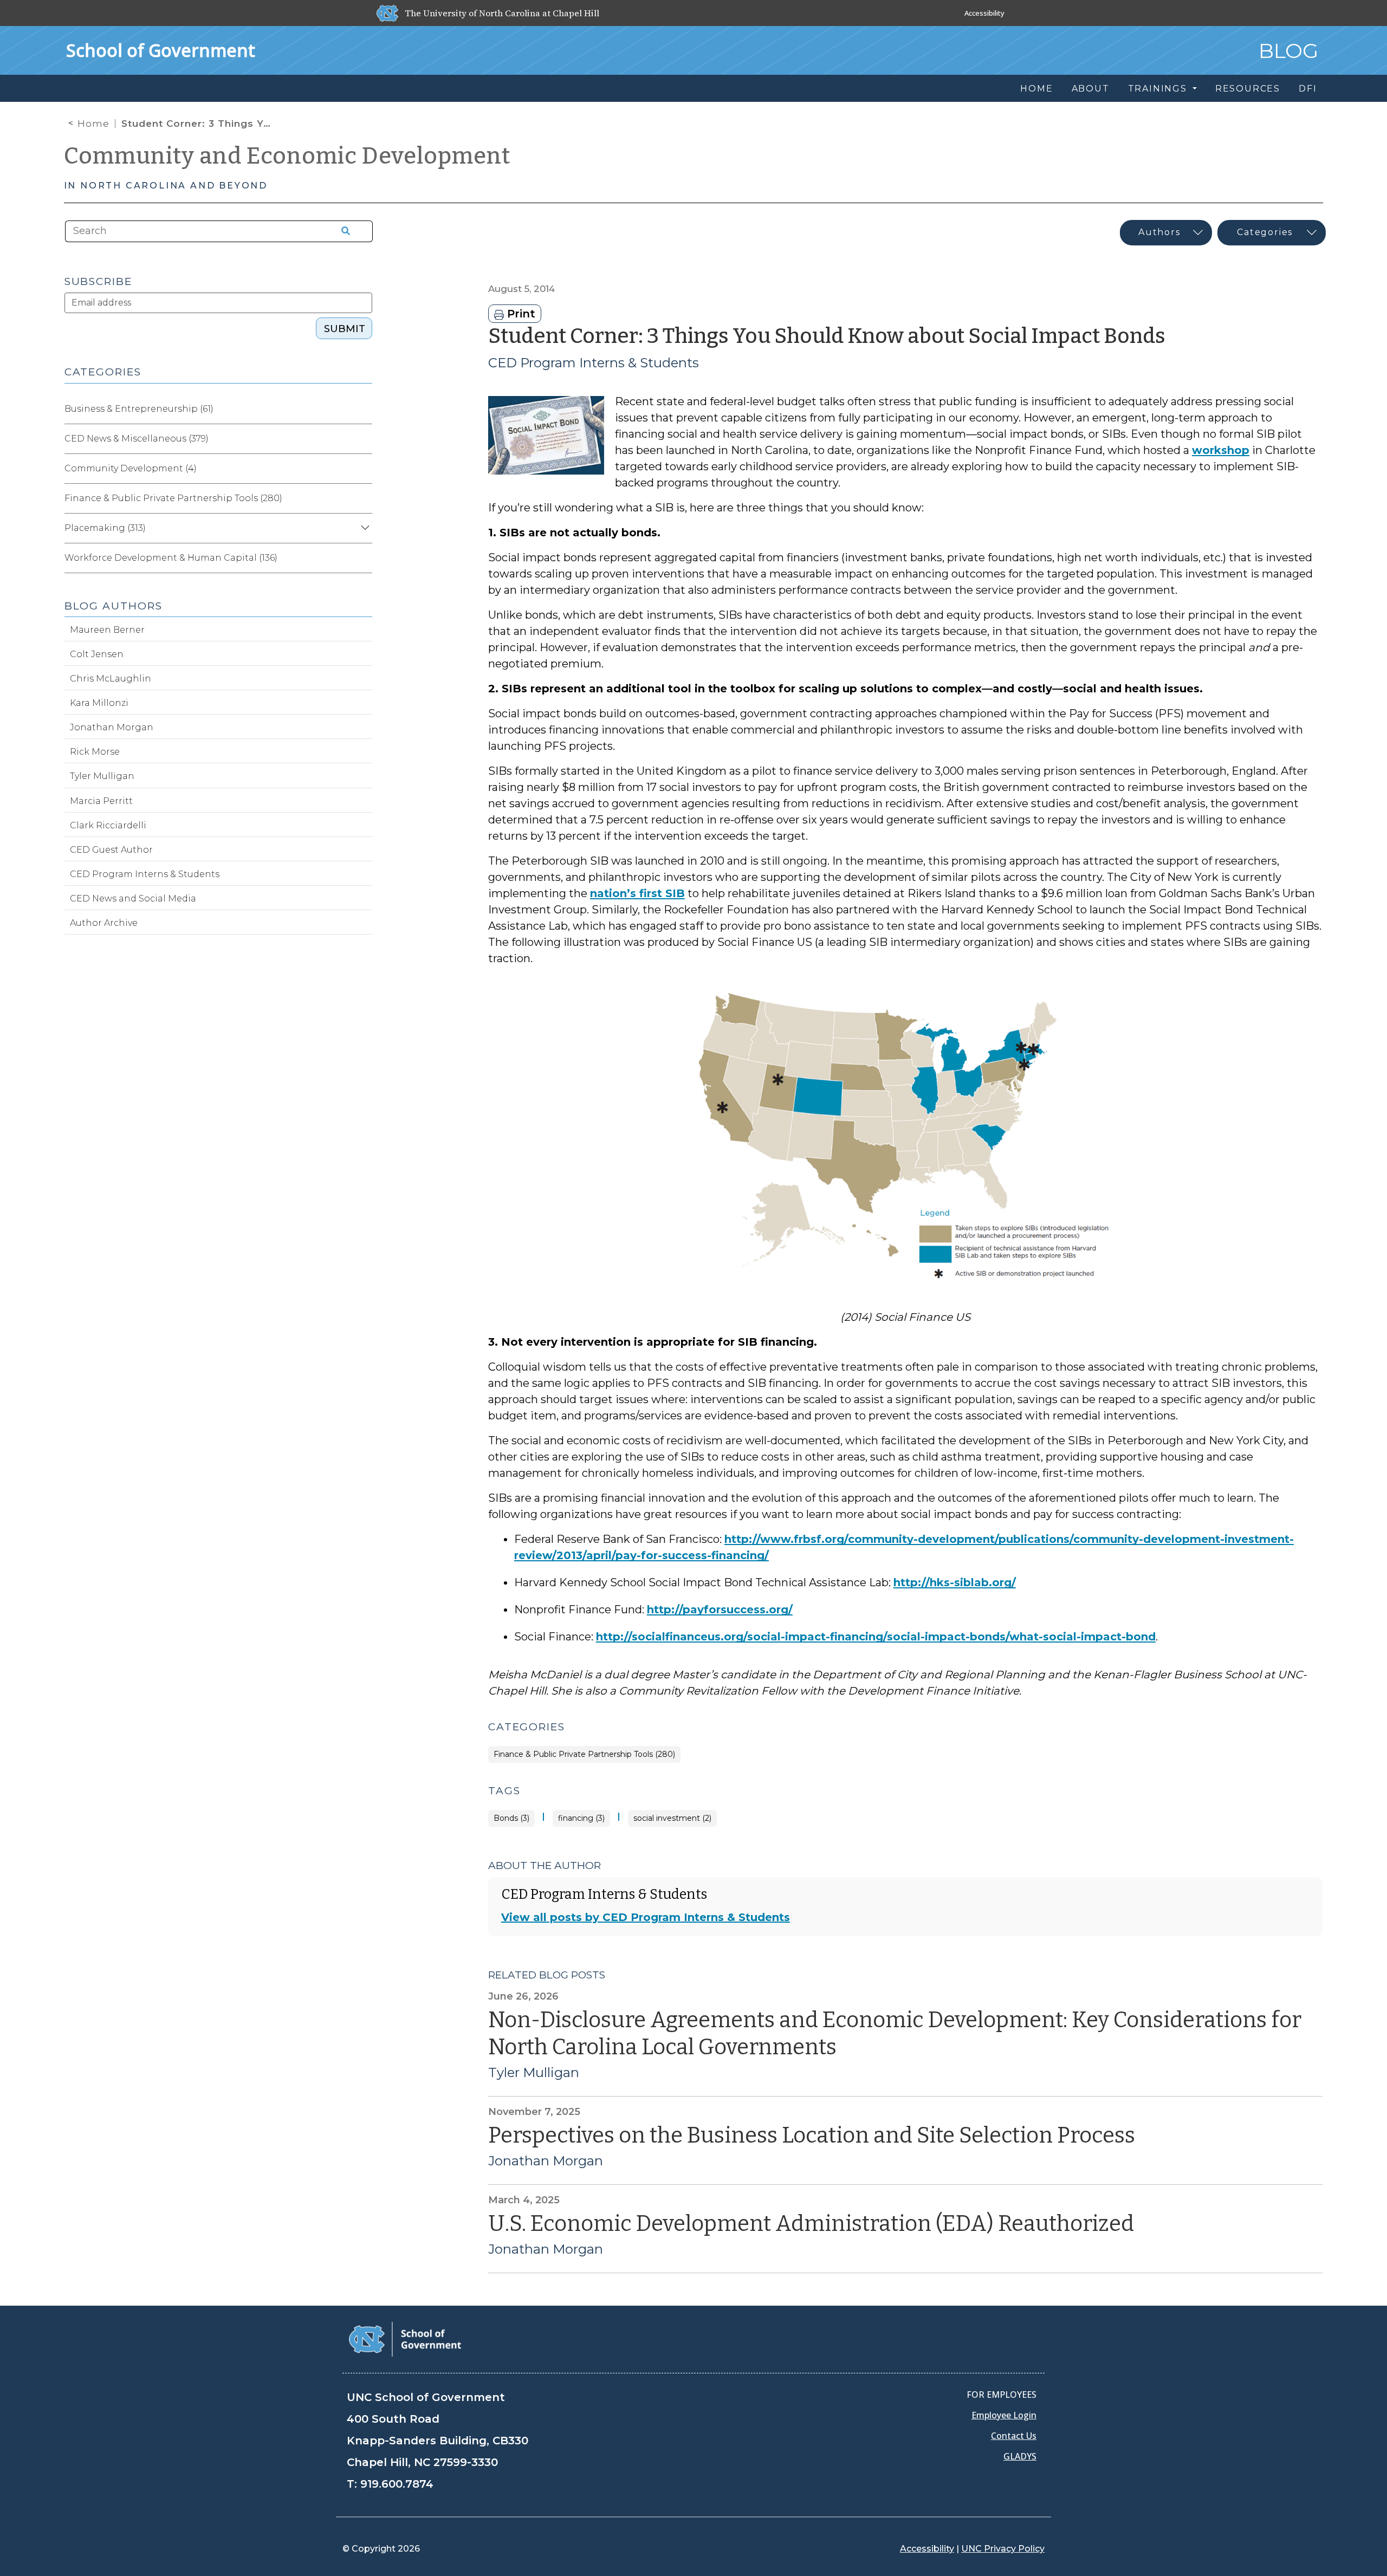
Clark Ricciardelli (108, 825)
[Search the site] (342, 231)
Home (93, 124)
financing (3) (581, 1818)
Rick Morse (95, 752)
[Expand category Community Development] (364, 469)
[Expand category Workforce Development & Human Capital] (364, 558)
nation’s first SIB (637, 893)
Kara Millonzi (99, 703)
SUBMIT (345, 329)
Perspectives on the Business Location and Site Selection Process (812, 2136)
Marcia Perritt (101, 801)
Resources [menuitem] (1248, 89)
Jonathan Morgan (546, 2161)
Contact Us (1014, 2436)
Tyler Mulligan (534, 2073)
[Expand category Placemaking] (364, 528)
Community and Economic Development (287, 156)
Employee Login (1004, 2415)
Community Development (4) (131, 468)
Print (520, 314)
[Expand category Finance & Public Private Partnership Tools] (364, 498)
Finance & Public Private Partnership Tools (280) (584, 1754)
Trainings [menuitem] (1159, 89)
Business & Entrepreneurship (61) (139, 409)
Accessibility (984, 13)
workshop (1221, 450)
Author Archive (104, 923)
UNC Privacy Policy (1003, 2549)
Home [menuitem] (1036, 89)
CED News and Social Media (133, 898)
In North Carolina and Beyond (166, 186)
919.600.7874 (397, 2484)
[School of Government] (405, 2338)
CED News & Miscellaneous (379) (137, 439)
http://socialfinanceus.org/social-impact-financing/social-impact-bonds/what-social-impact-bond (876, 1637)
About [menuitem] (1091, 89)
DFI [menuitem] (1308, 89)
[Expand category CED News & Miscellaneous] (364, 439)
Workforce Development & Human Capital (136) (171, 558)
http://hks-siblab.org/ (955, 1582)
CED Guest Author (111, 850)
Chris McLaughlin (111, 679)
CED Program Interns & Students (594, 363)
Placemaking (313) (105, 528)
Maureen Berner (107, 630)
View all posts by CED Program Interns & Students (646, 1917)
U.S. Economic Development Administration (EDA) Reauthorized (811, 2224)
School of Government (161, 50)
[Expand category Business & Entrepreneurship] (364, 409)
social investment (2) (672, 1818)
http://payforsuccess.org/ (720, 1610)
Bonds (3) (511, 1818)
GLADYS (1020, 2456)
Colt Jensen (97, 654)
